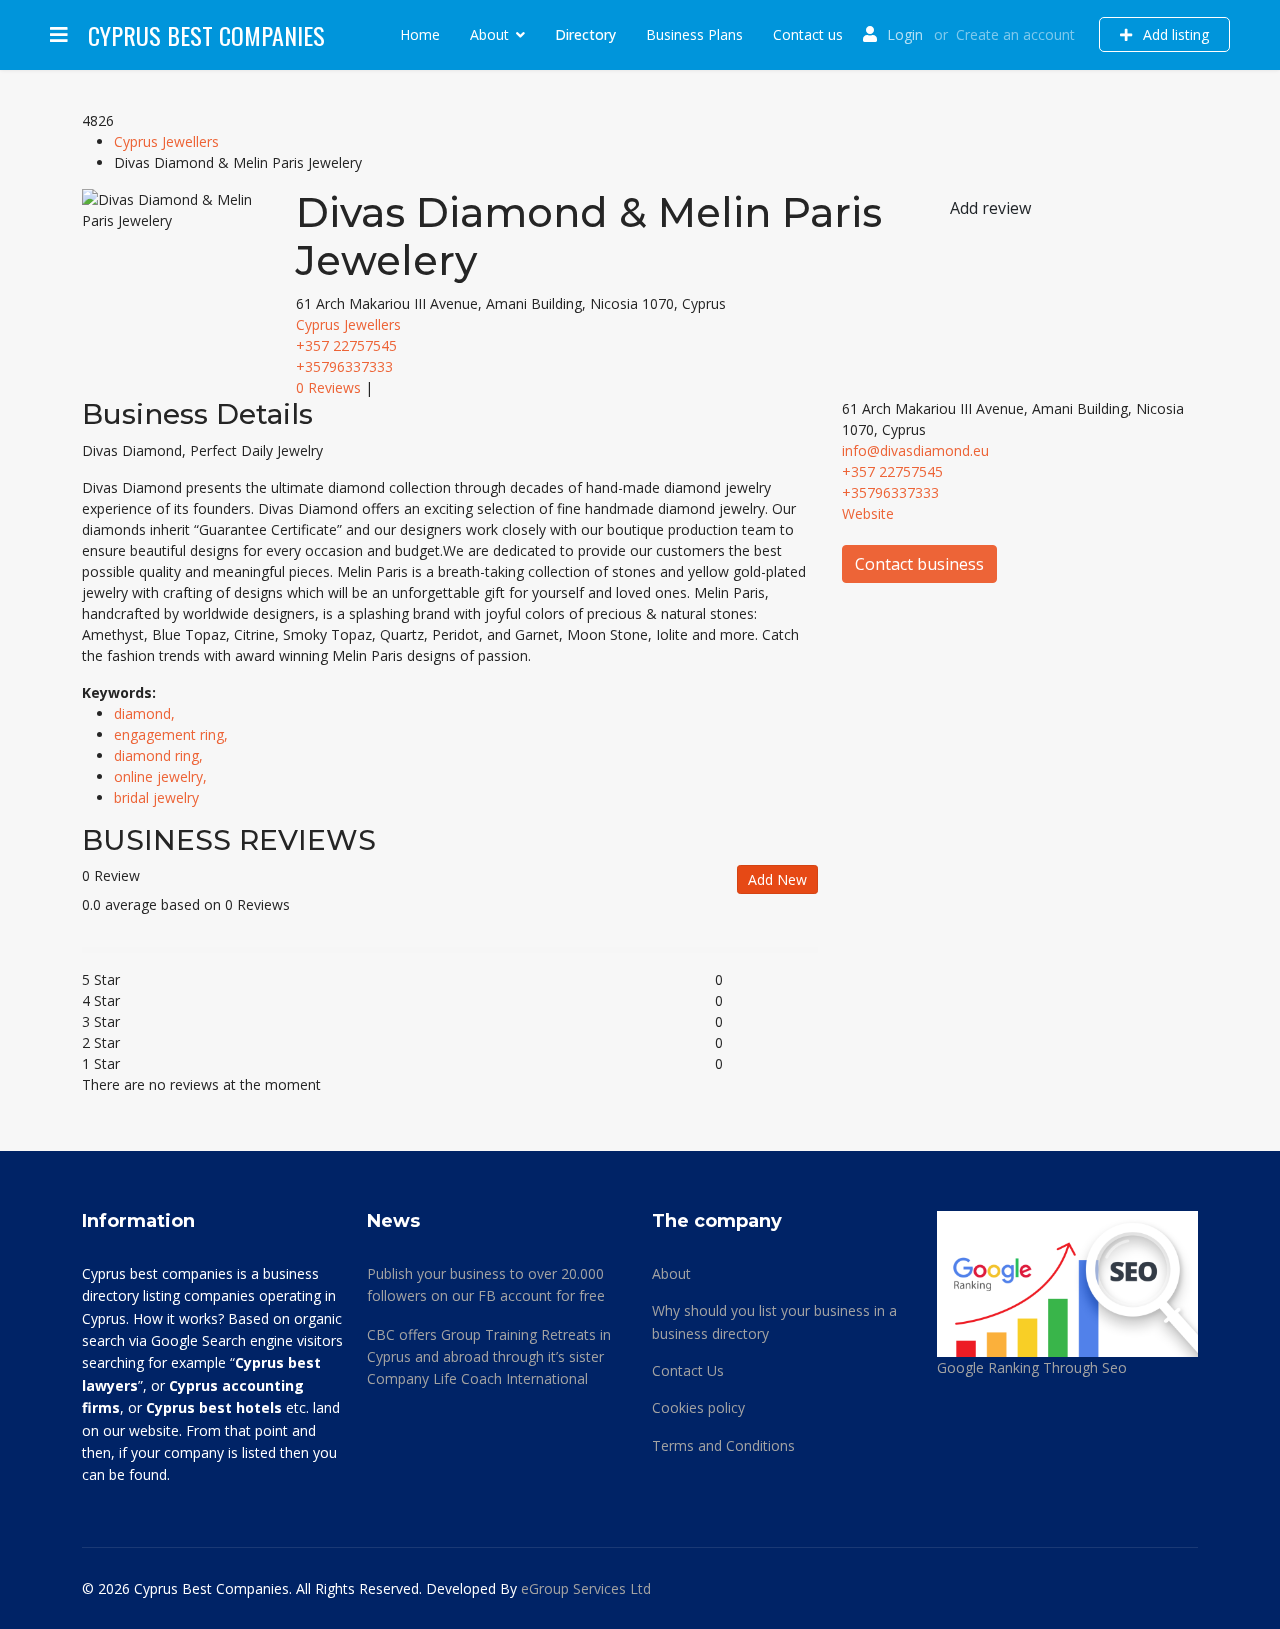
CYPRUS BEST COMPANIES (206, 35)
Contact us (808, 34)
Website (868, 513)
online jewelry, (162, 776)
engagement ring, (173, 734)
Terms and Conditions (723, 1445)
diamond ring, (160, 755)
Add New (777, 879)
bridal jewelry (156, 797)
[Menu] (59, 35)
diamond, (146, 713)
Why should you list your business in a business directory (774, 1321)
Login (905, 34)
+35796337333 (344, 366)
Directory (585, 34)
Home (420, 34)
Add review (990, 208)
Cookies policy (698, 1407)
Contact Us (688, 1370)
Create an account (1015, 34)
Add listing (1174, 34)
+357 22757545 (346, 345)
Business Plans (694, 34)
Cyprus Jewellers (166, 141)
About (489, 34)
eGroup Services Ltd (586, 1588)
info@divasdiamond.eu (915, 450)
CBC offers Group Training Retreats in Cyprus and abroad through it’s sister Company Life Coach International (489, 1357)
